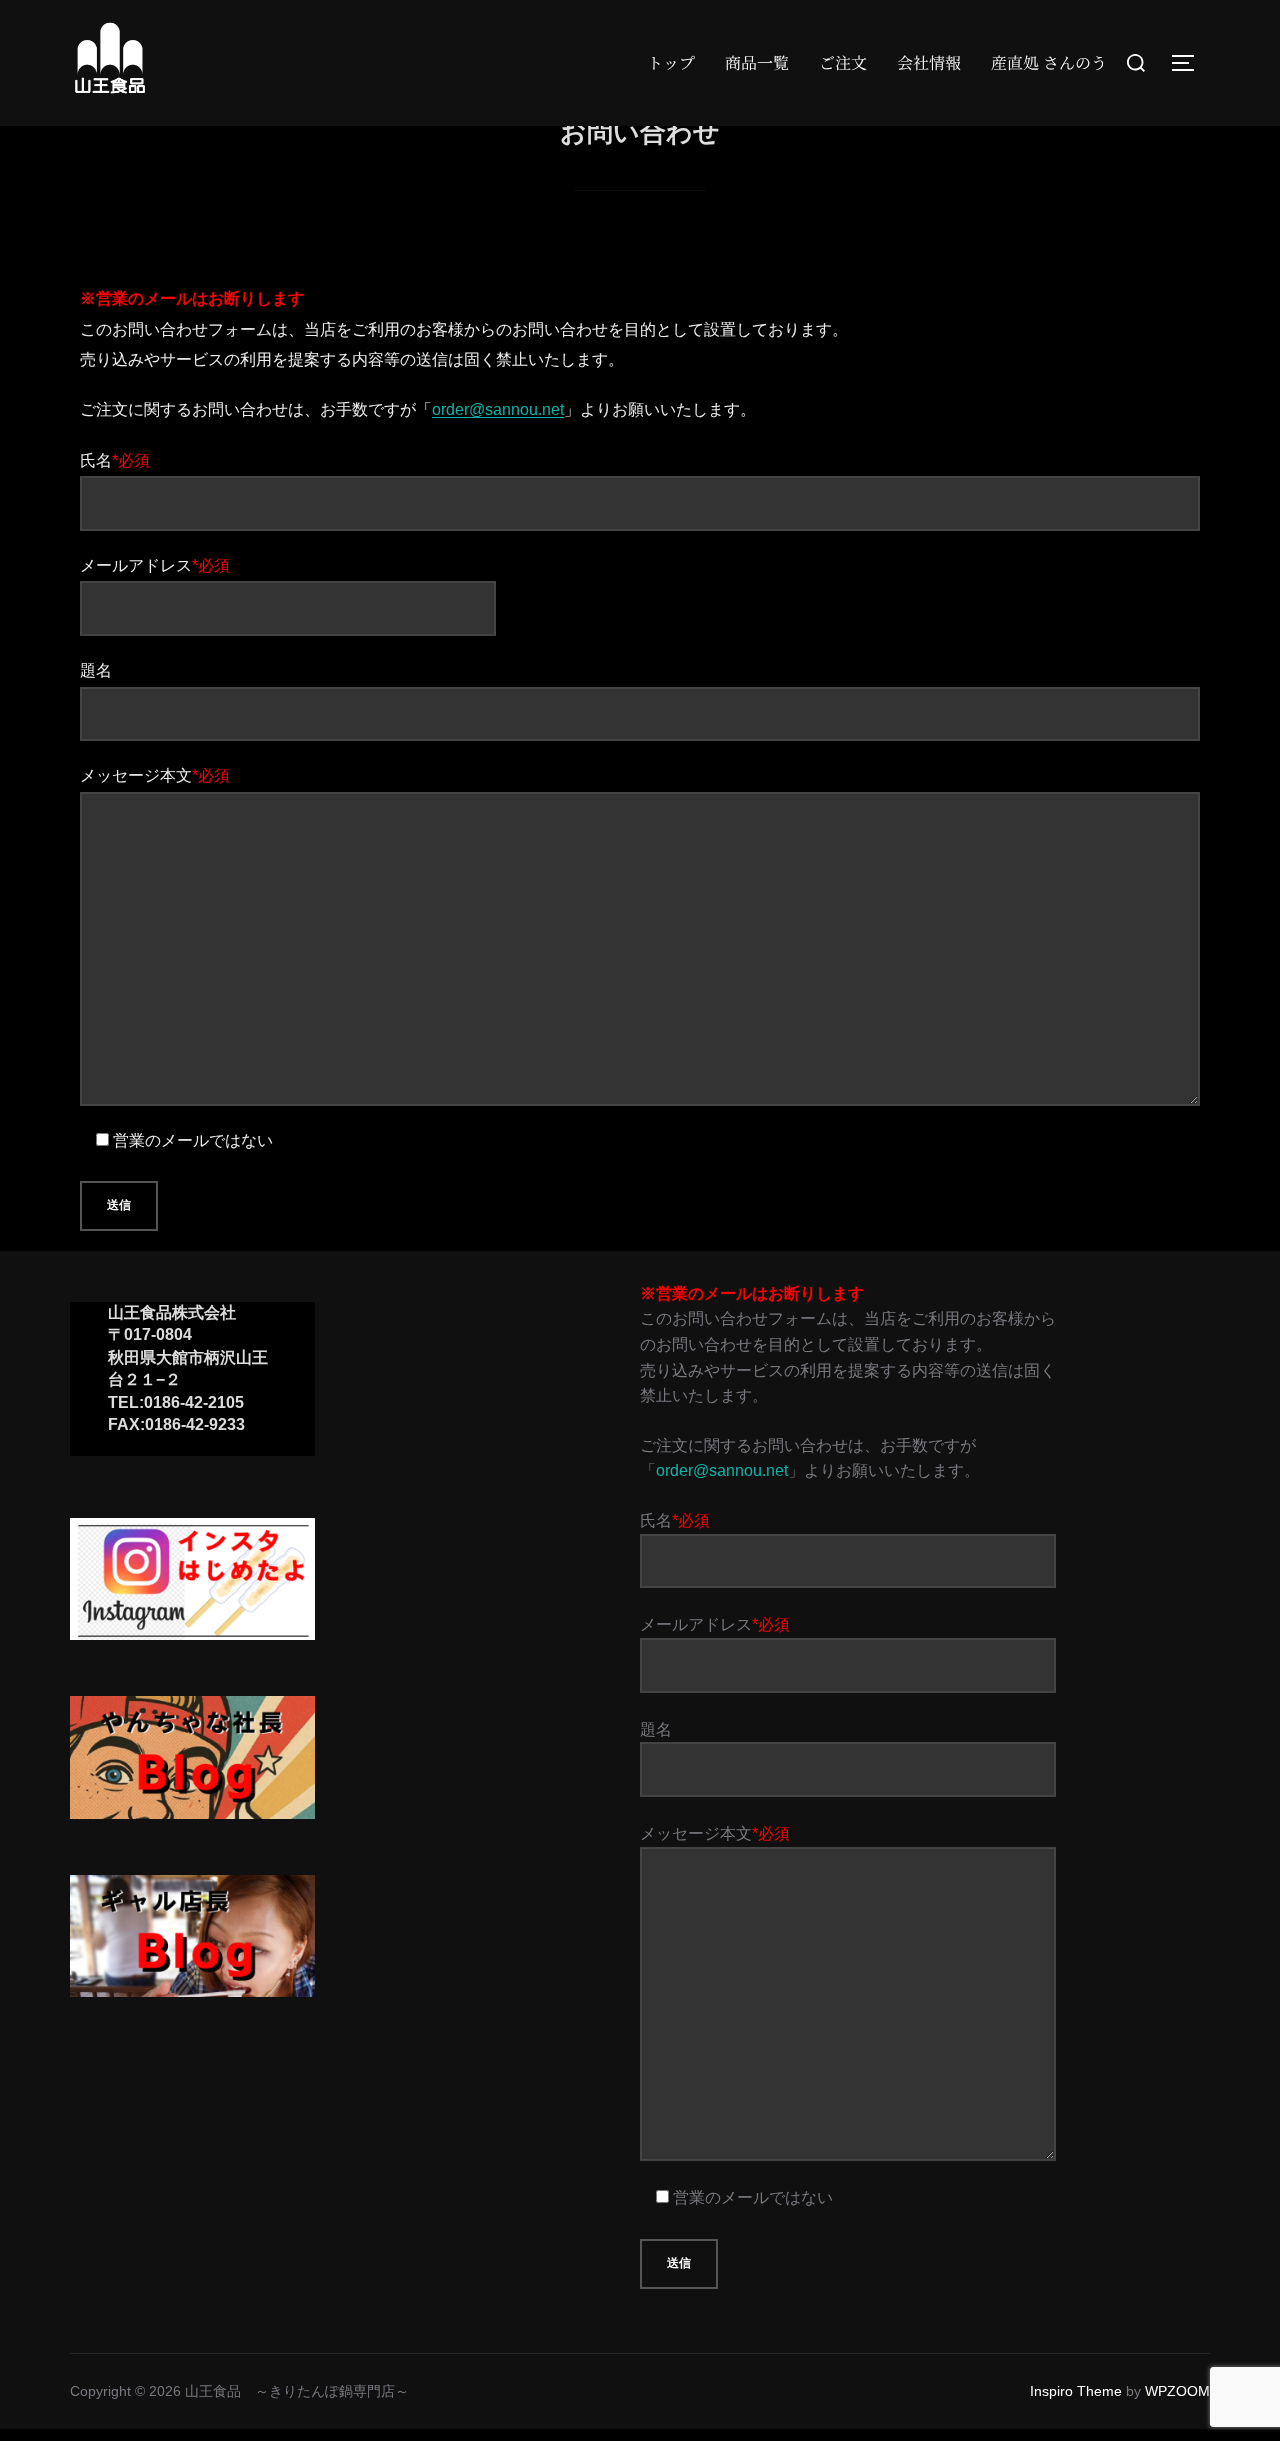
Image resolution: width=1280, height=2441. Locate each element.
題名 (96, 670)
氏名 (115, 460)
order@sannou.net (498, 409)
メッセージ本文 (155, 775)
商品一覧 (757, 62)
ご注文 (843, 62)
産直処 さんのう (1049, 62)
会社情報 (929, 62)
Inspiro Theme (1076, 2391)
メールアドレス (155, 565)
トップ (671, 62)
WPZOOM (1177, 2391)
